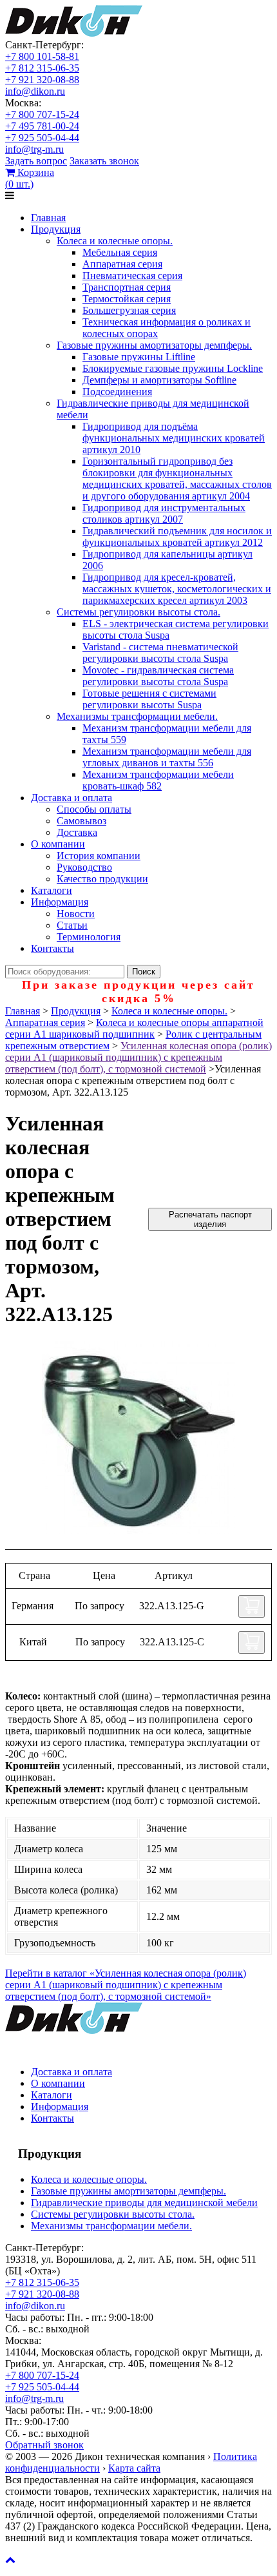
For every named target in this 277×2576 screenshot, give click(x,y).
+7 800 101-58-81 (42, 56)
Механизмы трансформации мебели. (137, 716)
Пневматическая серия (132, 276)
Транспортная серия (127, 287)
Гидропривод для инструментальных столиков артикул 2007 (164, 513)
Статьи (72, 925)
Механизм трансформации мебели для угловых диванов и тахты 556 (167, 757)
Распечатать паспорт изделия (210, 1219)
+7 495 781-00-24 (42, 126)
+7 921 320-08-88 (42, 80)
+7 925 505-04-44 (42, 138)
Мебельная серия (120, 252)
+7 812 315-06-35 (42, 68)
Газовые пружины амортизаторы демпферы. (154, 345)
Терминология (89, 937)
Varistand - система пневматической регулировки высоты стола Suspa (160, 653)
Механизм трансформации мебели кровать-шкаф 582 (158, 780)
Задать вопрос (36, 161)
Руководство (84, 867)
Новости (76, 914)
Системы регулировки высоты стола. (138, 612)
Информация (60, 902)
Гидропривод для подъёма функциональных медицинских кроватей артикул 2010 (174, 438)
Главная (48, 218)
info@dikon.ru (35, 91)
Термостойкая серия (127, 299)
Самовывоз (81, 821)
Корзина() (30, 178)
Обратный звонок (44, 2445)
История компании (99, 856)
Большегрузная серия (129, 310)
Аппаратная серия (122, 264)
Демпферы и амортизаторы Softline (159, 380)
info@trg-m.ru (34, 149)
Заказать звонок (104, 161)
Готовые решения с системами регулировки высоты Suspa (149, 699)
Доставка (77, 832)
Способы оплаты (94, 809)
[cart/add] (252, 1606)
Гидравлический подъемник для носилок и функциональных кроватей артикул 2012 (177, 537)
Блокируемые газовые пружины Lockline (173, 368)
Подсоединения (117, 392)
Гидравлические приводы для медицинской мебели (144, 2203)
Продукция (56, 229)
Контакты (53, 948)
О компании (58, 844)
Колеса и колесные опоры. (115, 241)
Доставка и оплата (72, 798)
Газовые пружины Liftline (139, 357)
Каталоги (52, 890)
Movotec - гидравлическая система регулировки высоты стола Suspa (158, 676)
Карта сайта (134, 2468)
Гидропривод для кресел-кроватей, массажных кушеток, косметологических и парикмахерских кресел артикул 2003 (177, 589)
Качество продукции (102, 879)
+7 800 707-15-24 (42, 114)
